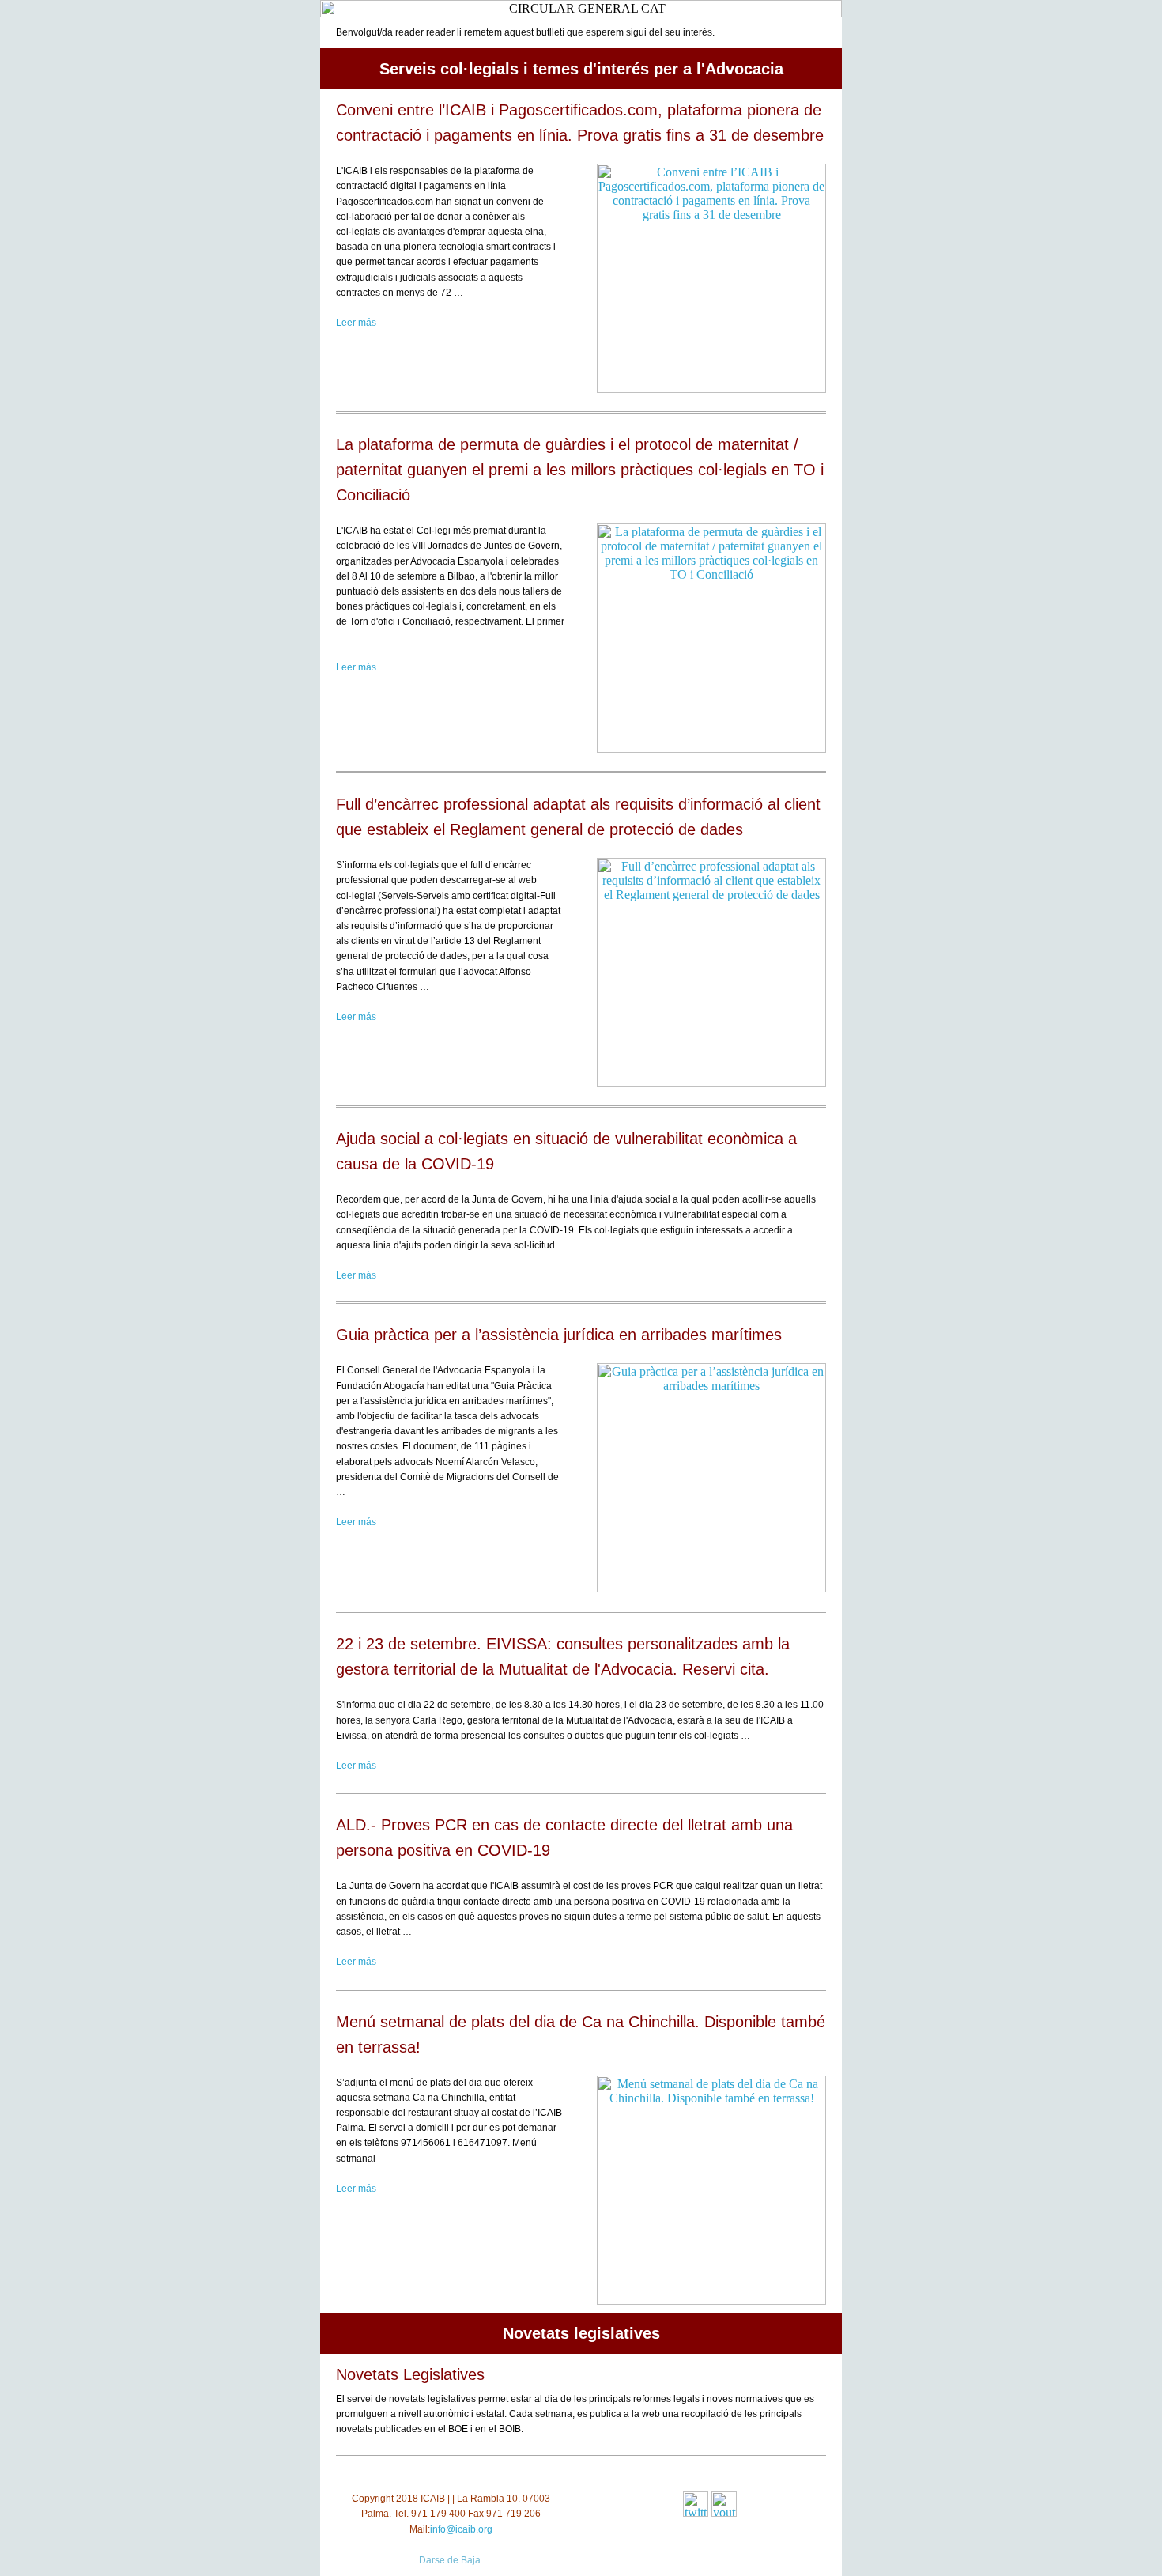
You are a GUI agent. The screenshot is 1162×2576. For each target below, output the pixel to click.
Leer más (356, 323)
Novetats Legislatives (410, 2374)
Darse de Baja (450, 2560)
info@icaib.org (461, 2529)
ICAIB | (435, 2499)
